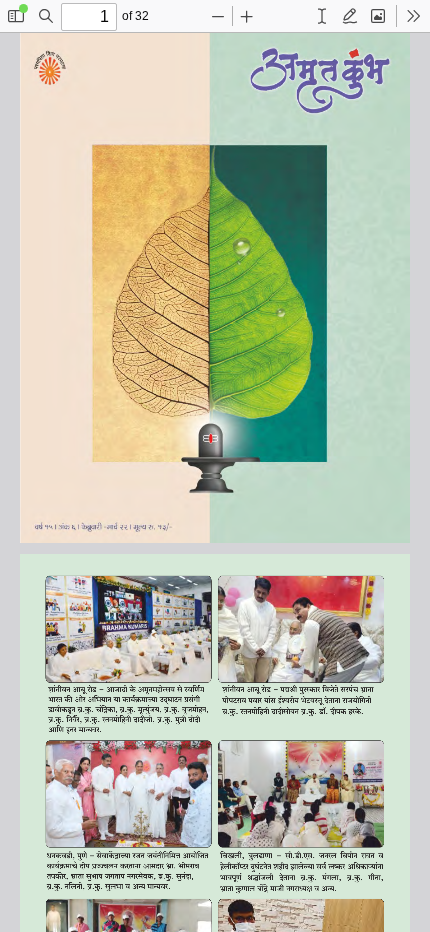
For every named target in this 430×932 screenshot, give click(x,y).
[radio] (322, 16)
